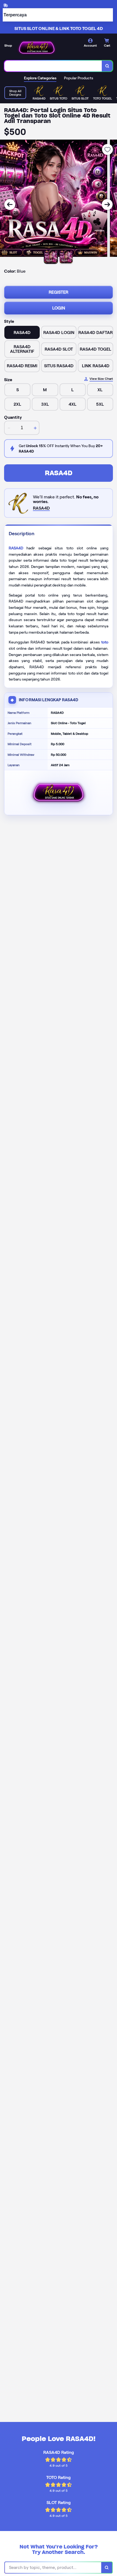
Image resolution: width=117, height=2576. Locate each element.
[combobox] (53, 66)
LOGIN (59, 308)
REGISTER (59, 292)
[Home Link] (37, 48)
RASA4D (59, 473)
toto (105, 642)
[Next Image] (107, 204)
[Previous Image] (10, 204)
